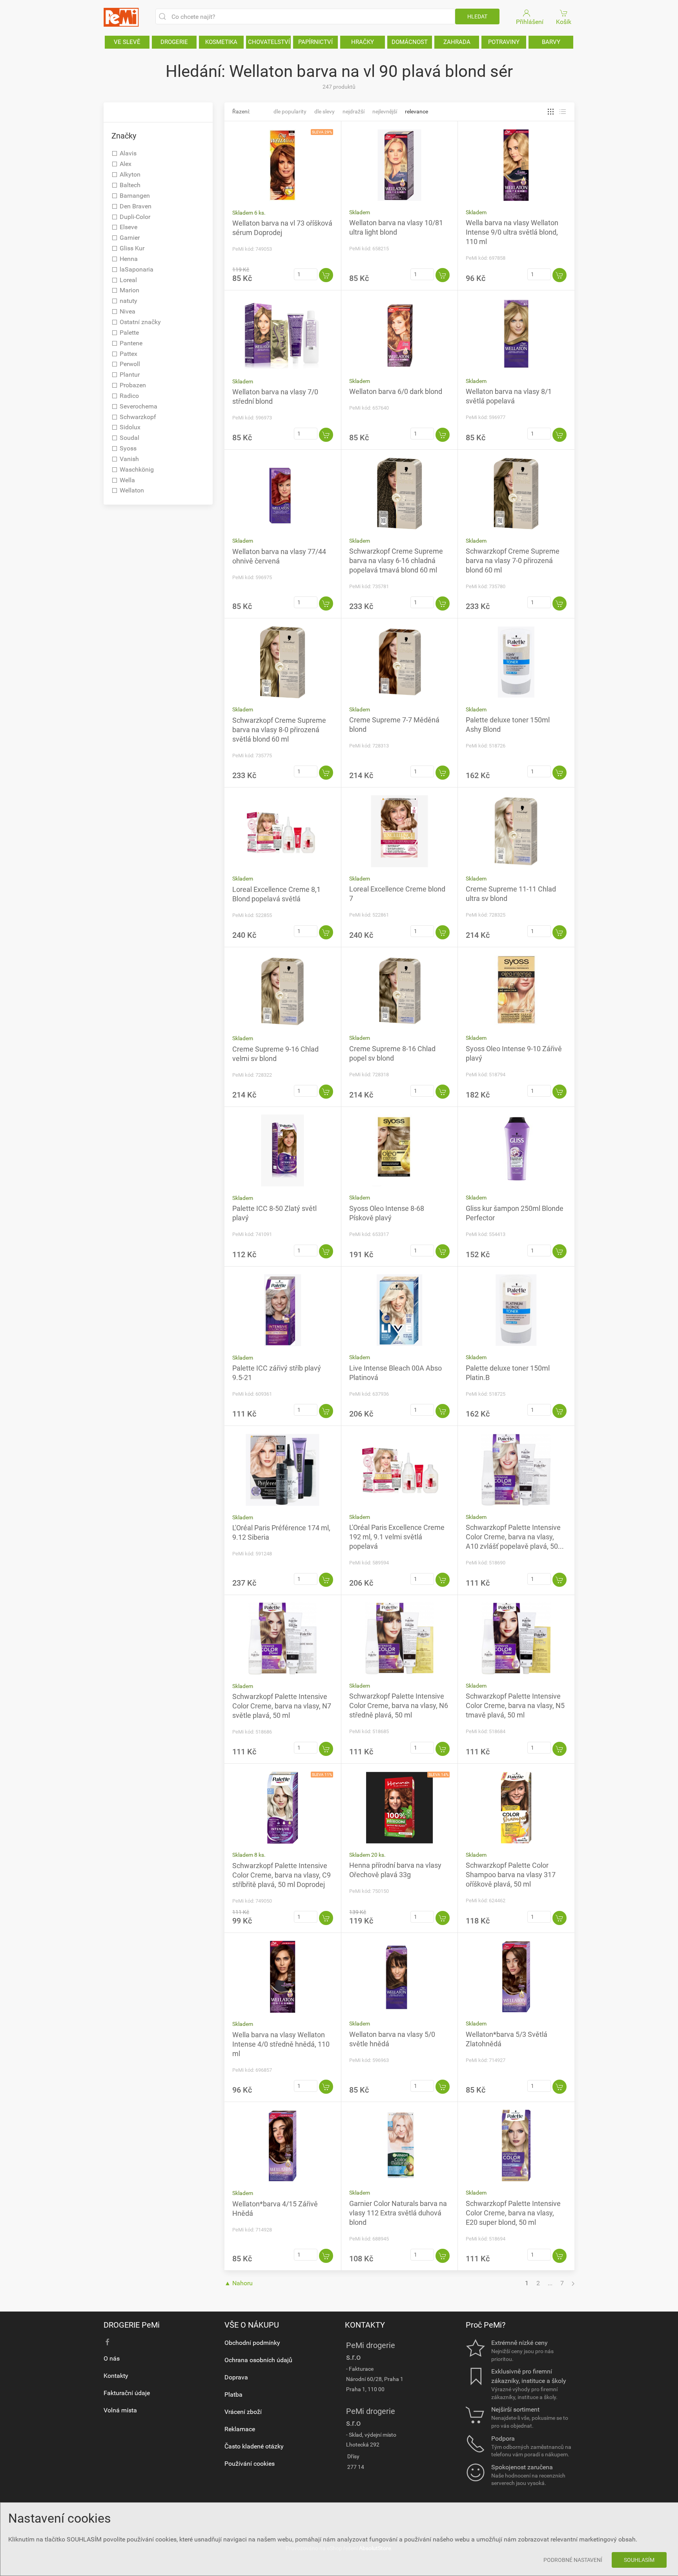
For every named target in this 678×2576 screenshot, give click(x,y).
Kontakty (116, 2376)
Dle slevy (324, 111)
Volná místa (120, 2410)
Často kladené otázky (254, 2446)
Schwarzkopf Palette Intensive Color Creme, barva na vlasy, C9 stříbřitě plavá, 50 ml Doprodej (282, 1875)
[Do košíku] (326, 275)
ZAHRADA (457, 42)
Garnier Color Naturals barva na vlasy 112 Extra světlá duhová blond (398, 2213)
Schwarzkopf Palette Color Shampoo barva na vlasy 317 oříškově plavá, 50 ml (511, 1875)
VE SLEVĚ (127, 42)
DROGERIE (174, 42)
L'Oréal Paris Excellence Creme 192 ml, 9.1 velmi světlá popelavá (397, 1537)
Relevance (416, 111)
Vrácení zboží (243, 2412)
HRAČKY (363, 42)
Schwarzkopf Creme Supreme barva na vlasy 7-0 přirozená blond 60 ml (513, 561)
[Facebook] (108, 2342)
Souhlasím (639, 2560)
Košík (564, 22)
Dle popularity (290, 111)
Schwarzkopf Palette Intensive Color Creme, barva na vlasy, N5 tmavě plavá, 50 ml (515, 1705)
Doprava (236, 2377)
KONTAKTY (365, 2325)
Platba (233, 2395)
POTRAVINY (504, 42)
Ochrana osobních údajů (258, 2360)
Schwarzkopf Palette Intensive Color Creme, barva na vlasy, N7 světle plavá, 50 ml (282, 1706)
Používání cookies (250, 2464)
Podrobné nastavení (573, 2560)
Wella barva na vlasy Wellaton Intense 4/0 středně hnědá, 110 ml (281, 2044)
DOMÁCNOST (410, 42)
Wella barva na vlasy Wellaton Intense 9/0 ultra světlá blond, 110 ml (512, 232)
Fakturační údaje (127, 2393)
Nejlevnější (385, 111)
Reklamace (240, 2429)
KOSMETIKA (221, 42)
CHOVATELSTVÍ (269, 42)
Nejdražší (354, 111)
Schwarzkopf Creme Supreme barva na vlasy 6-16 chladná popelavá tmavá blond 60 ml (396, 561)
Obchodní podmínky (252, 2343)
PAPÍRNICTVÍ (315, 42)
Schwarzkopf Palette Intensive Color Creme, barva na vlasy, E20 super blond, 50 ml (513, 2213)
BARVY (551, 42)
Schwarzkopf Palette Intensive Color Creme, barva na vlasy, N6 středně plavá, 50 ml (399, 1705)
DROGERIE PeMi (132, 2325)
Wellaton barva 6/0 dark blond (396, 391)
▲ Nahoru (239, 2283)
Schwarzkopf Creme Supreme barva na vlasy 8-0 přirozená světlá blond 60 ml (279, 730)
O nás (112, 2358)
